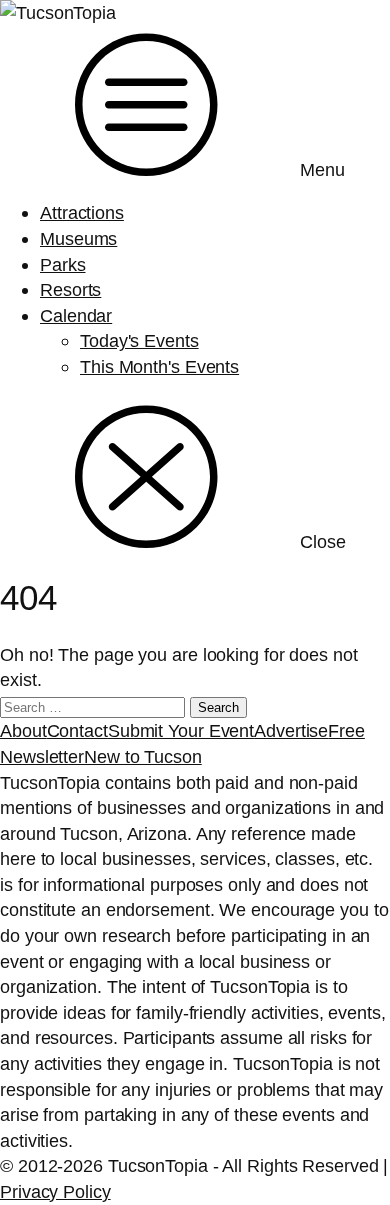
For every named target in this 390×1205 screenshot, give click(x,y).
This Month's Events (159, 366)
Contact (77, 730)
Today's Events (139, 340)
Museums (78, 238)
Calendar (76, 315)
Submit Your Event (181, 730)
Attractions (82, 212)
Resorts (70, 289)
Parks (63, 264)
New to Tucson (143, 756)
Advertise (291, 730)
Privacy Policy (55, 1191)
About (23, 730)
